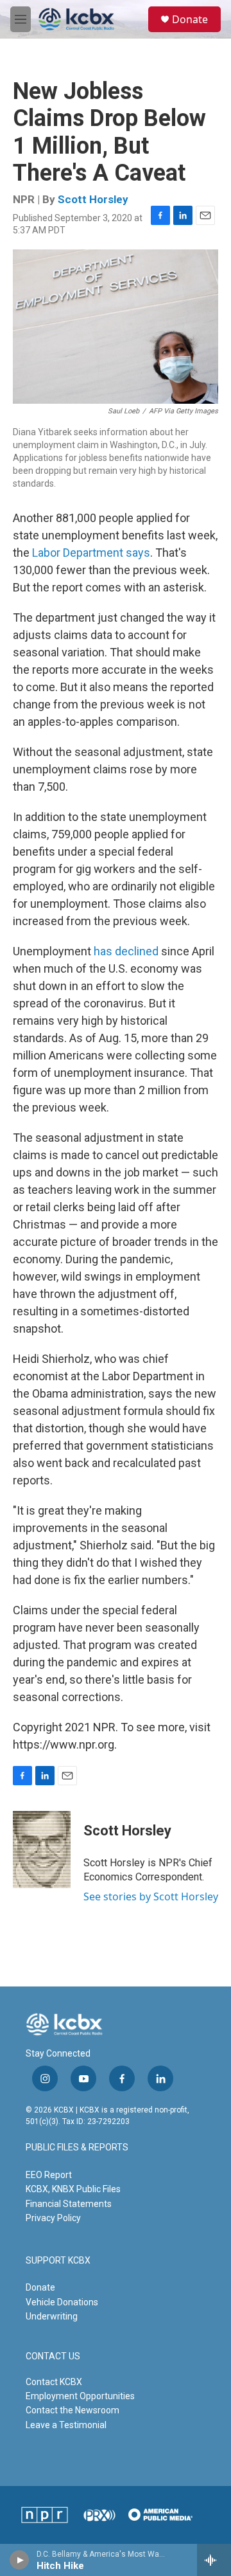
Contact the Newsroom (73, 2410)
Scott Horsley (93, 199)
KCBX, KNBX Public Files (73, 2189)
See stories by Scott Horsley (151, 1896)
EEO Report (49, 2175)
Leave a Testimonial (66, 2425)
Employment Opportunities (80, 2396)
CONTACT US (53, 2356)
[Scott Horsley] (42, 1850)
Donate (190, 19)
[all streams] (214, 2560)
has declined (126, 951)
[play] (20, 2560)
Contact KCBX (54, 2382)
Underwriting (52, 2316)
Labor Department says (91, 553)
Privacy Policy (53, 2218)
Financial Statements (69, 2204)
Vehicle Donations (62, 2302)
